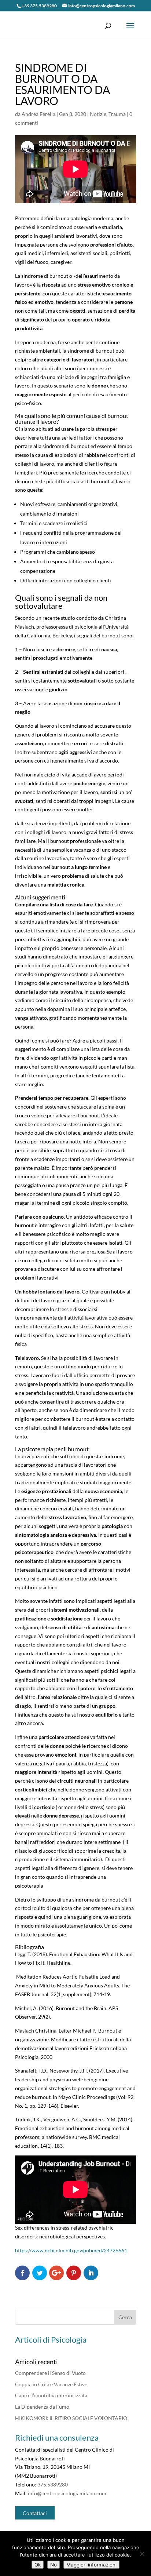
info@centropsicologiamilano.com (67, 2493)
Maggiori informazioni (91, 2565)
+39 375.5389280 (39, 6)
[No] (142, 2554)
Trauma (117, 114)
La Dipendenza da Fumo (42, 2407)
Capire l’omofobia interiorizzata (51, 2395)
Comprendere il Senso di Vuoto (50, 2373)
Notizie (98, 114)
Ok (38, 2565)
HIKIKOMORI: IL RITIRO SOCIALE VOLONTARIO (71, 2418)
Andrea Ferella (38, 114)
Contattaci (35, 2513)
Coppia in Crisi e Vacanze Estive (51, 2384)
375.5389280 (53, 2484)
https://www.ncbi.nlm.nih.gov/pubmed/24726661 (71, 2250)
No (54, 2565)
